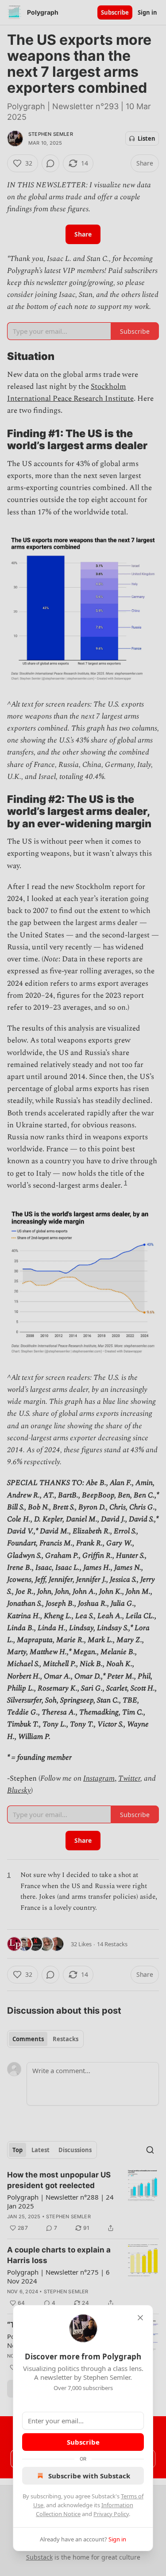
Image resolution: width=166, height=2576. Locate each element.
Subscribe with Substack (89, 2476)
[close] (140, 2318)
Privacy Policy (111, 2514)
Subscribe (83, 2442)
